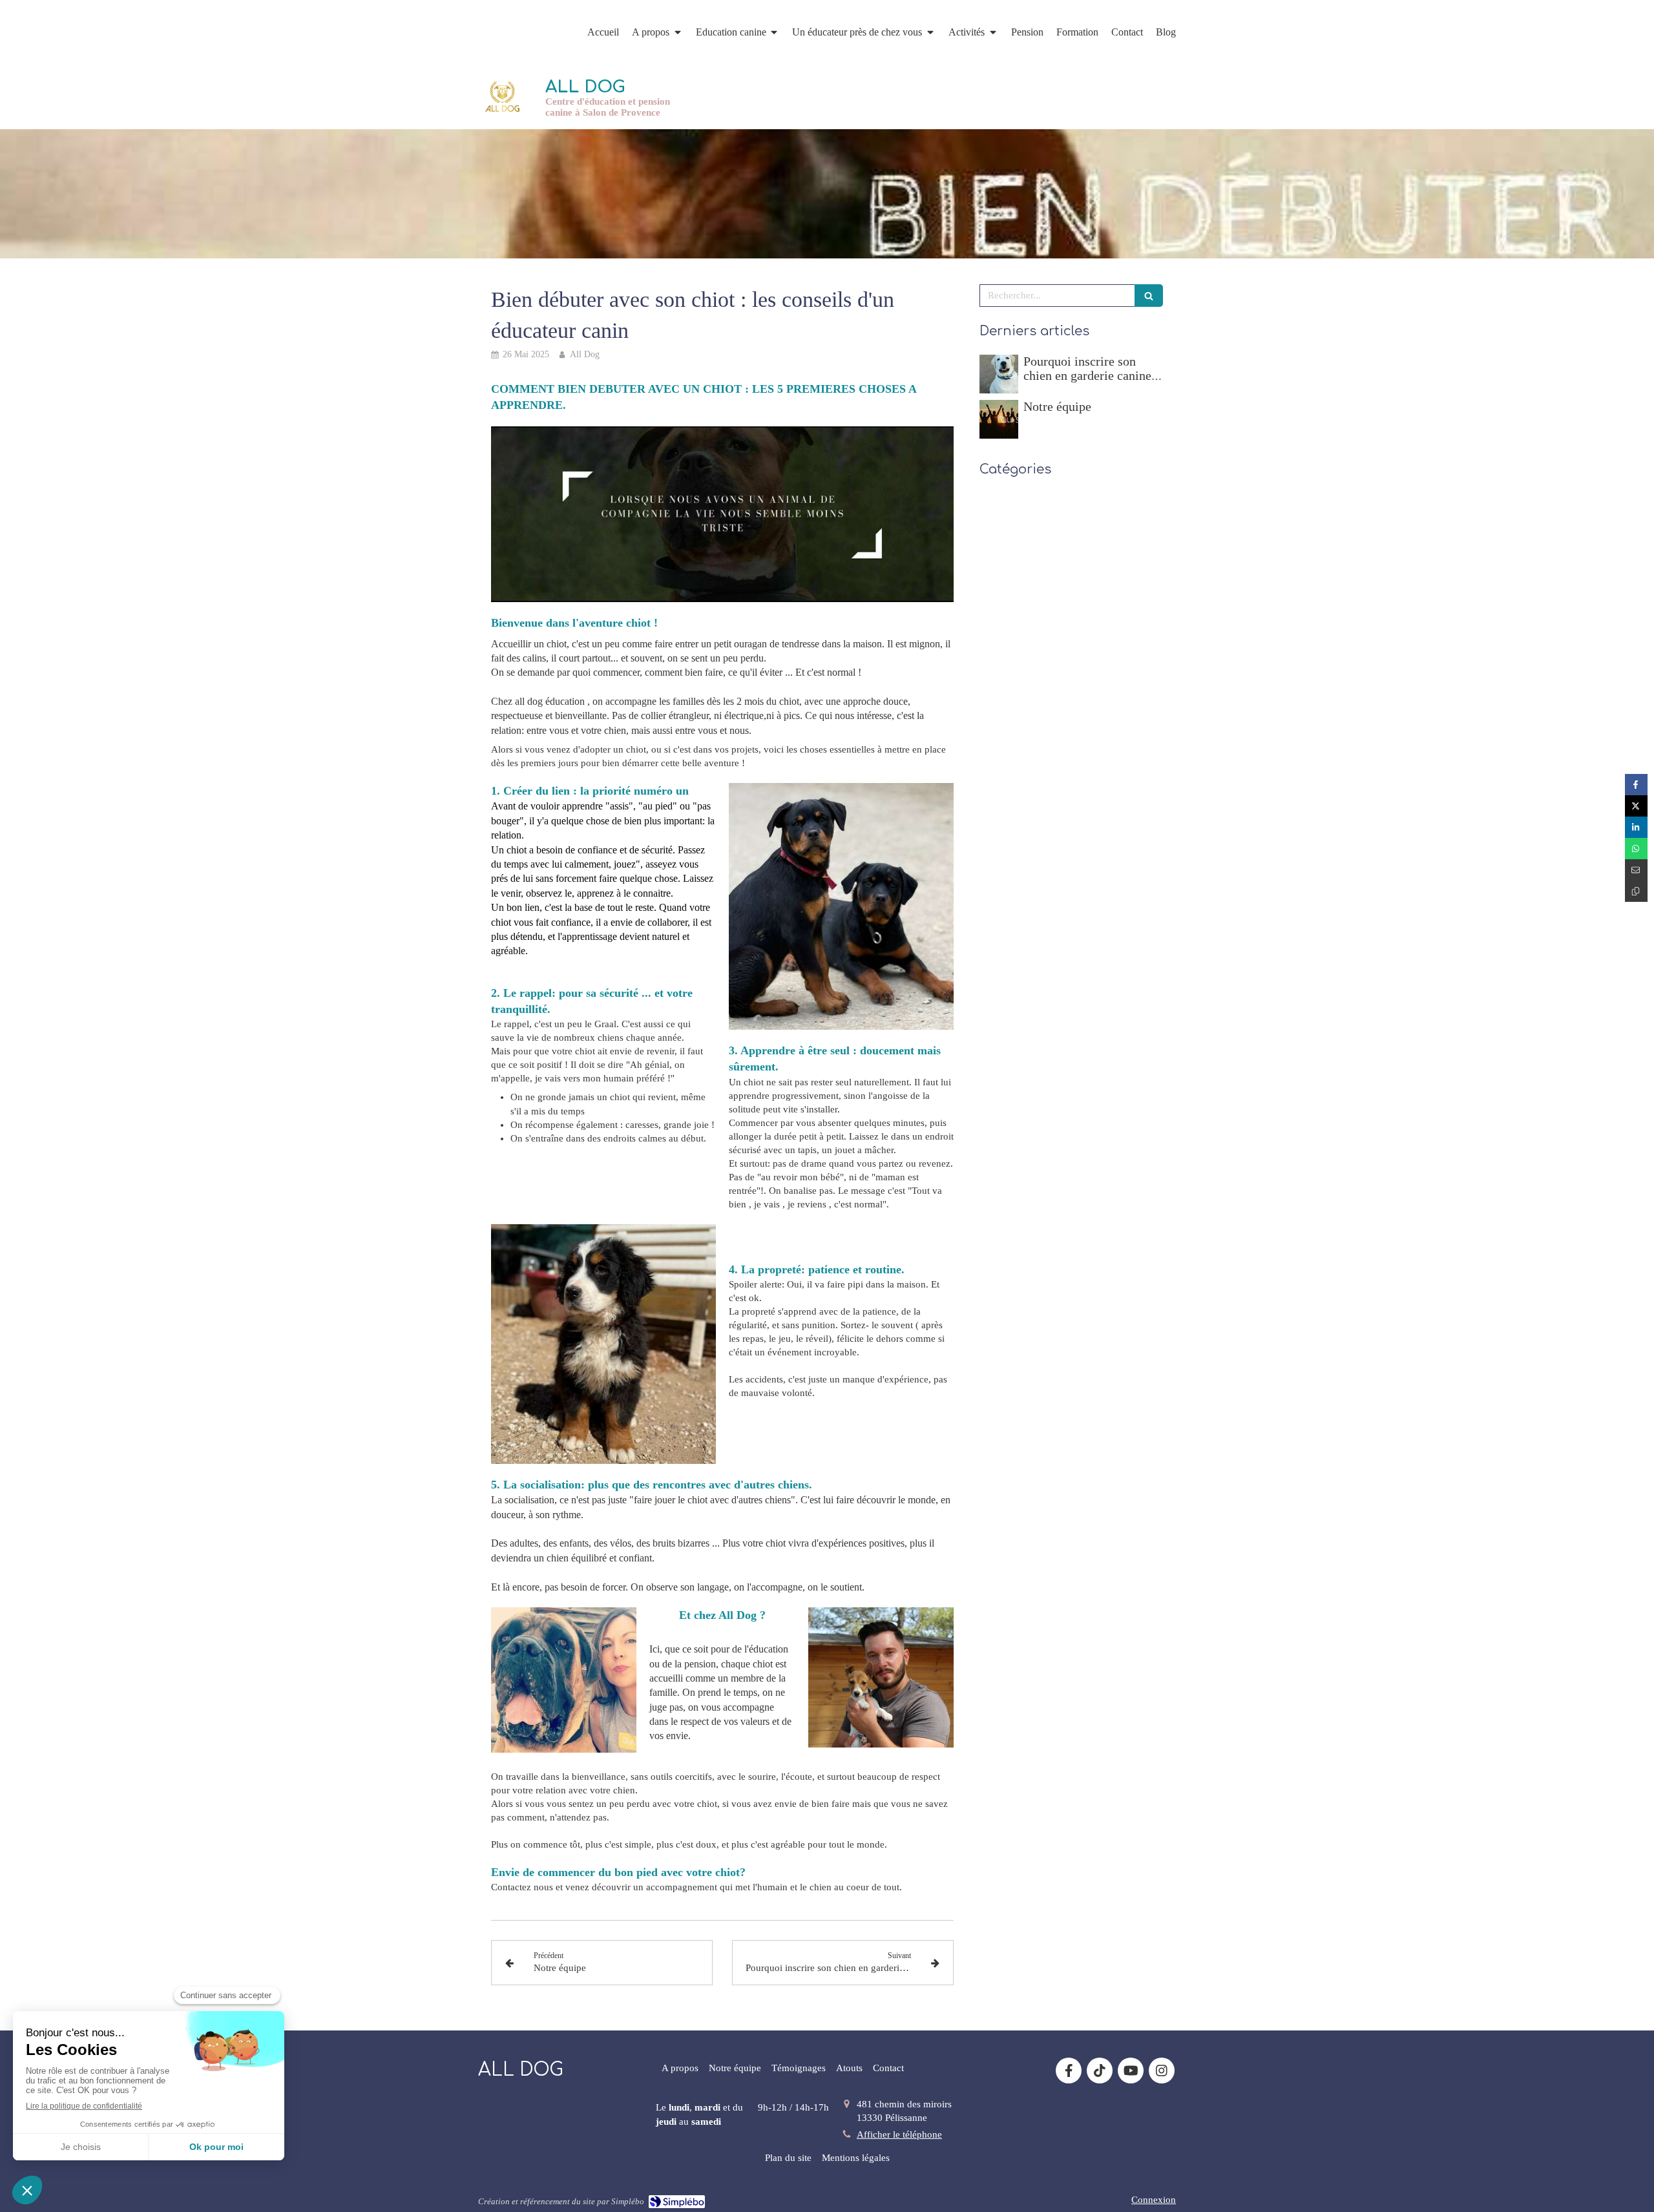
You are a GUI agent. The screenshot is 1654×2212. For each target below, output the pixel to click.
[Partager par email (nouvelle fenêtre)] (1636, 870)
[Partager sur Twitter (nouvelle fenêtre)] (1636, 806)
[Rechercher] (1149, 296)
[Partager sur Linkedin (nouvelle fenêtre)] (1636, 827)
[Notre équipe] (999, 419)
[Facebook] (1069, 2071)
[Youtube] (1131, 2071)
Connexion (1154, 2200)
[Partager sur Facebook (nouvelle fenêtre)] (1636, 785)
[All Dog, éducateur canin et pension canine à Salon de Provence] (502, 97)
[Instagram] (1162, 2071)
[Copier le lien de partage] (1636, 891)
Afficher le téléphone (899, 2134)
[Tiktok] (1100, 2071)
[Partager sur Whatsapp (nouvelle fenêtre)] (1636, 849)
